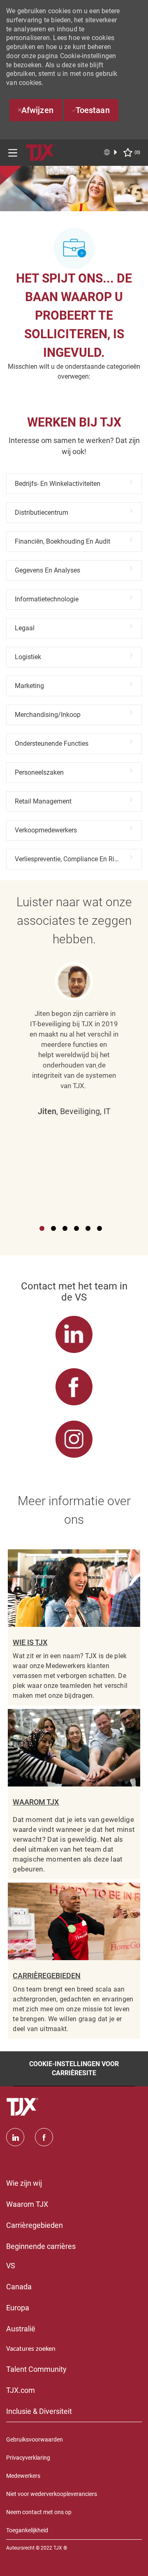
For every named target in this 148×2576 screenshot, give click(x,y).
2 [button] (53, 1228)
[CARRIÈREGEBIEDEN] (74, 1961)
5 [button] (88, 1228)
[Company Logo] (41, 152)
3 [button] (65, 1228)
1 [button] (42, 1228)
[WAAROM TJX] (74, 1794)
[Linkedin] (15, 2137)
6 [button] (99, 1228)
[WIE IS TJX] (74, 1627)
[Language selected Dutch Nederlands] (111, 152)
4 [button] (76, 1228)
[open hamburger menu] (13, 153)
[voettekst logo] (23, 2107)
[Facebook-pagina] (44, 2137)
